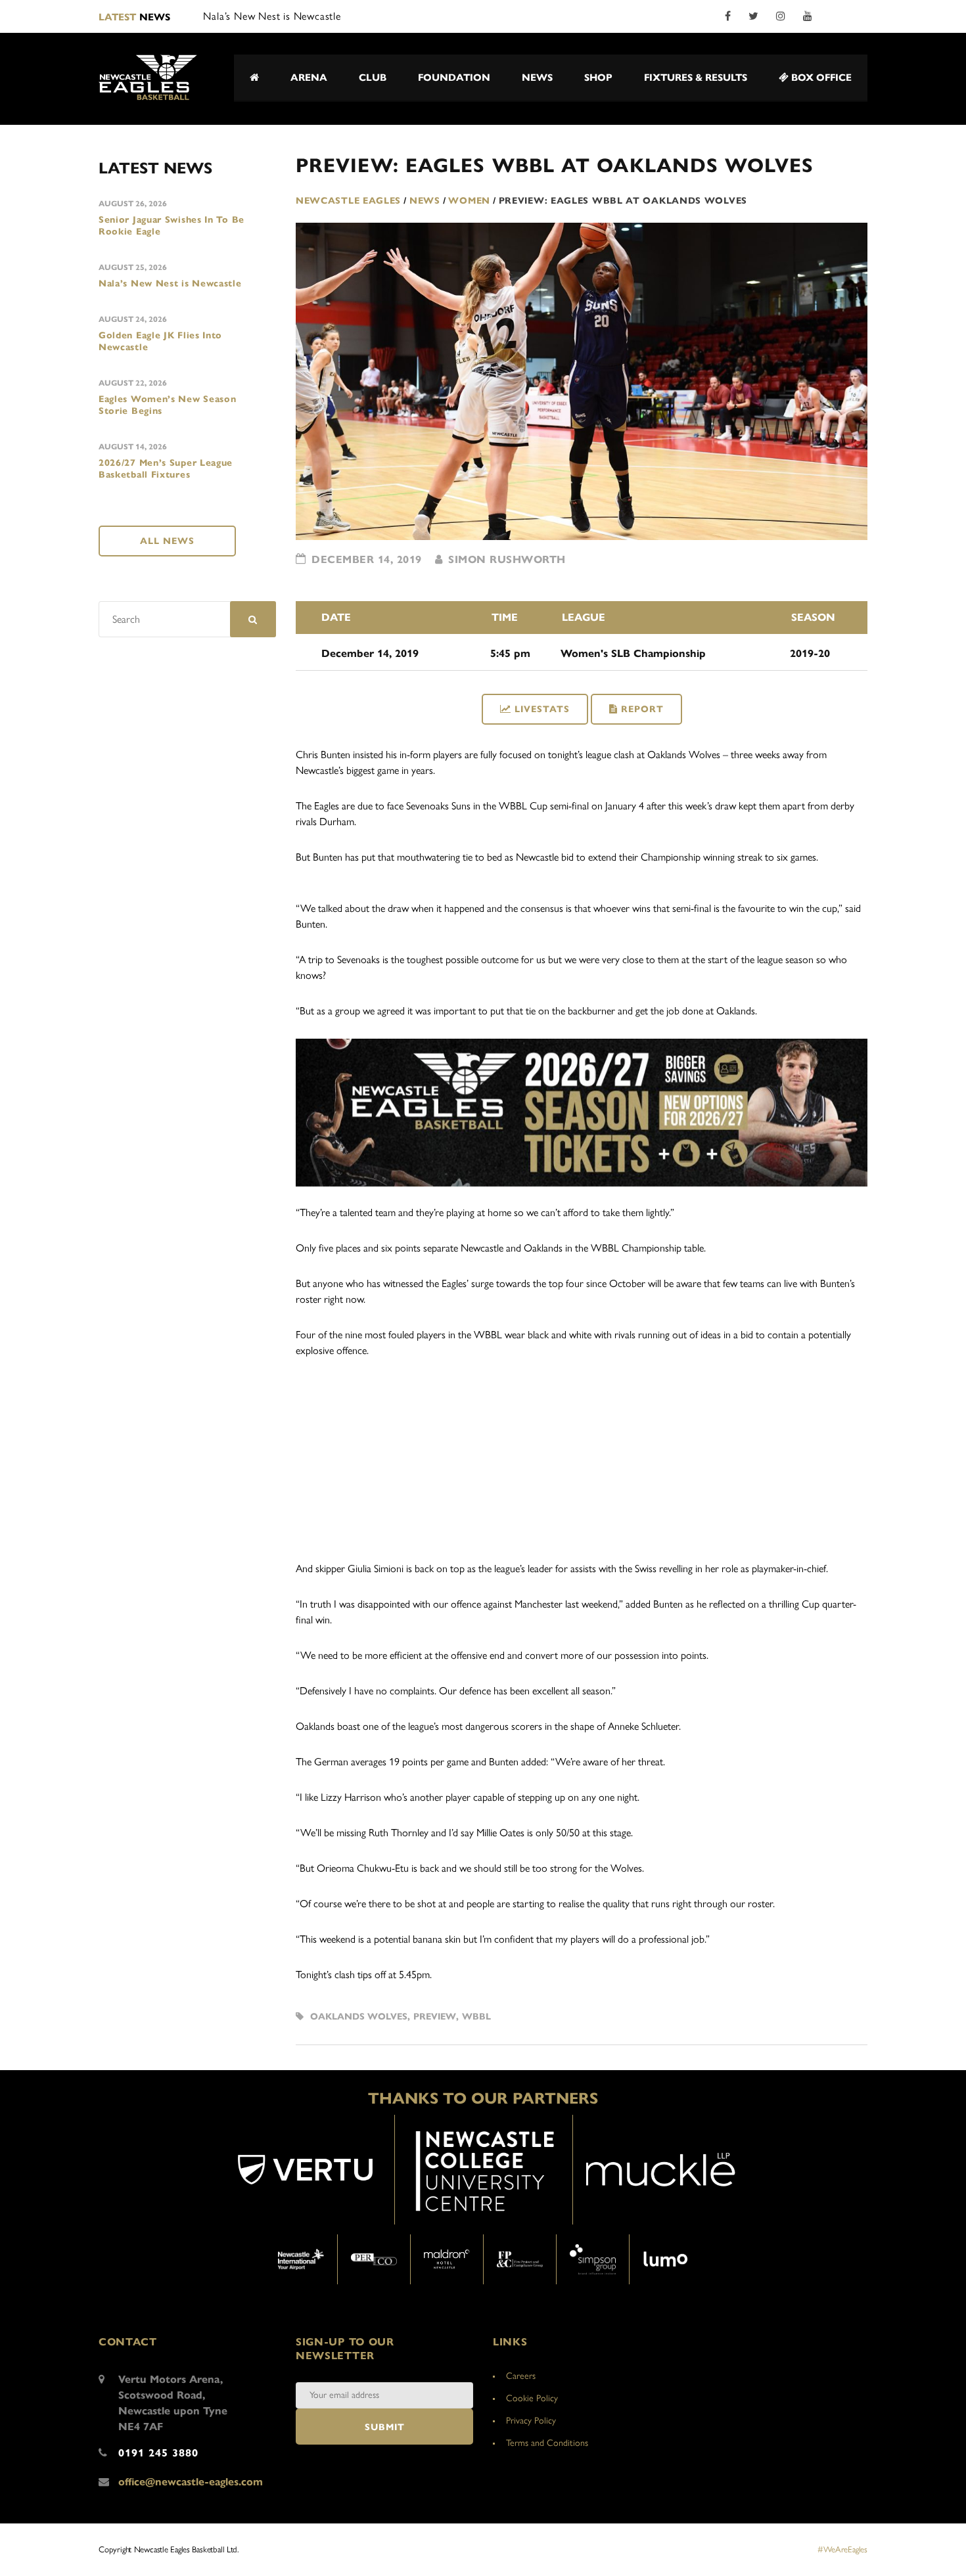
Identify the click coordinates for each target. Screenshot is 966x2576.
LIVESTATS (542, 709)
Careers (521, 2376)
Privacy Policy (531, 2421)
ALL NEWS (167, 541)
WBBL (476, 2017)
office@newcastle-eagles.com (191, 2482)
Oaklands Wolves (359, 2017)
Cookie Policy (532, 2398)
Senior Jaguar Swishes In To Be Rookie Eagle (172, 226)
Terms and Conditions (547, 2443)
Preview (435, 2017)
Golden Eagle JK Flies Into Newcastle (160, 341)
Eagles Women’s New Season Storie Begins (168, 405)
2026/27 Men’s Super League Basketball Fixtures (166, 469)
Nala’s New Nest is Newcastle (170, 283)
